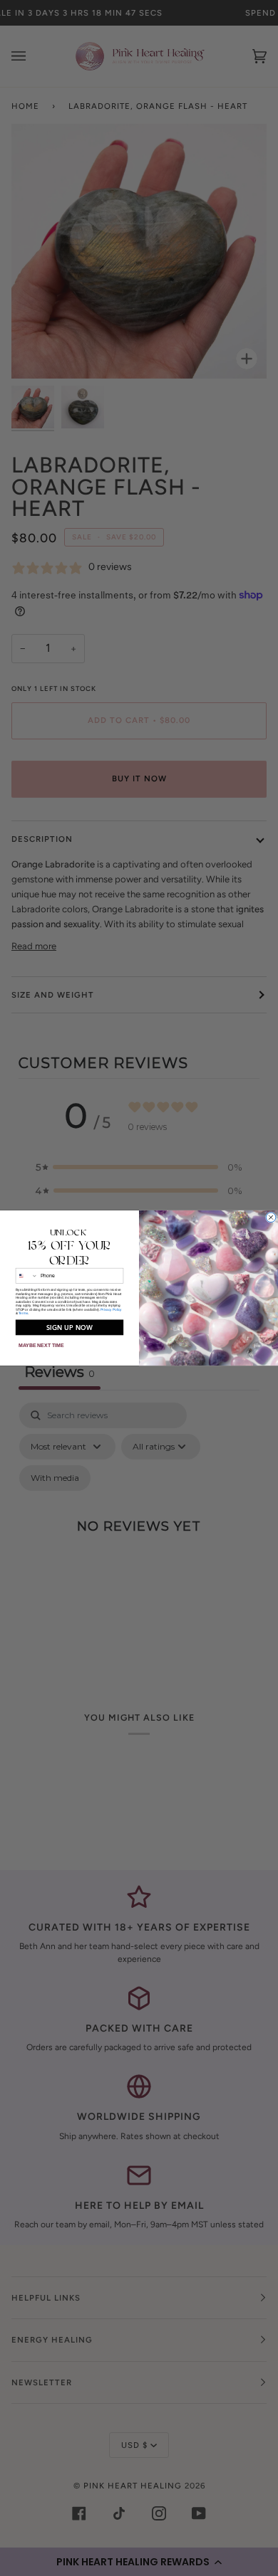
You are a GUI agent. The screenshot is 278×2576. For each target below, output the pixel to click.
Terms (23, 1313)
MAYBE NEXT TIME (41, 1346)
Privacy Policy (111, 1309)
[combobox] (26, 1276)
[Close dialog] (271, 1218)
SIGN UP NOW (70, 1327)
